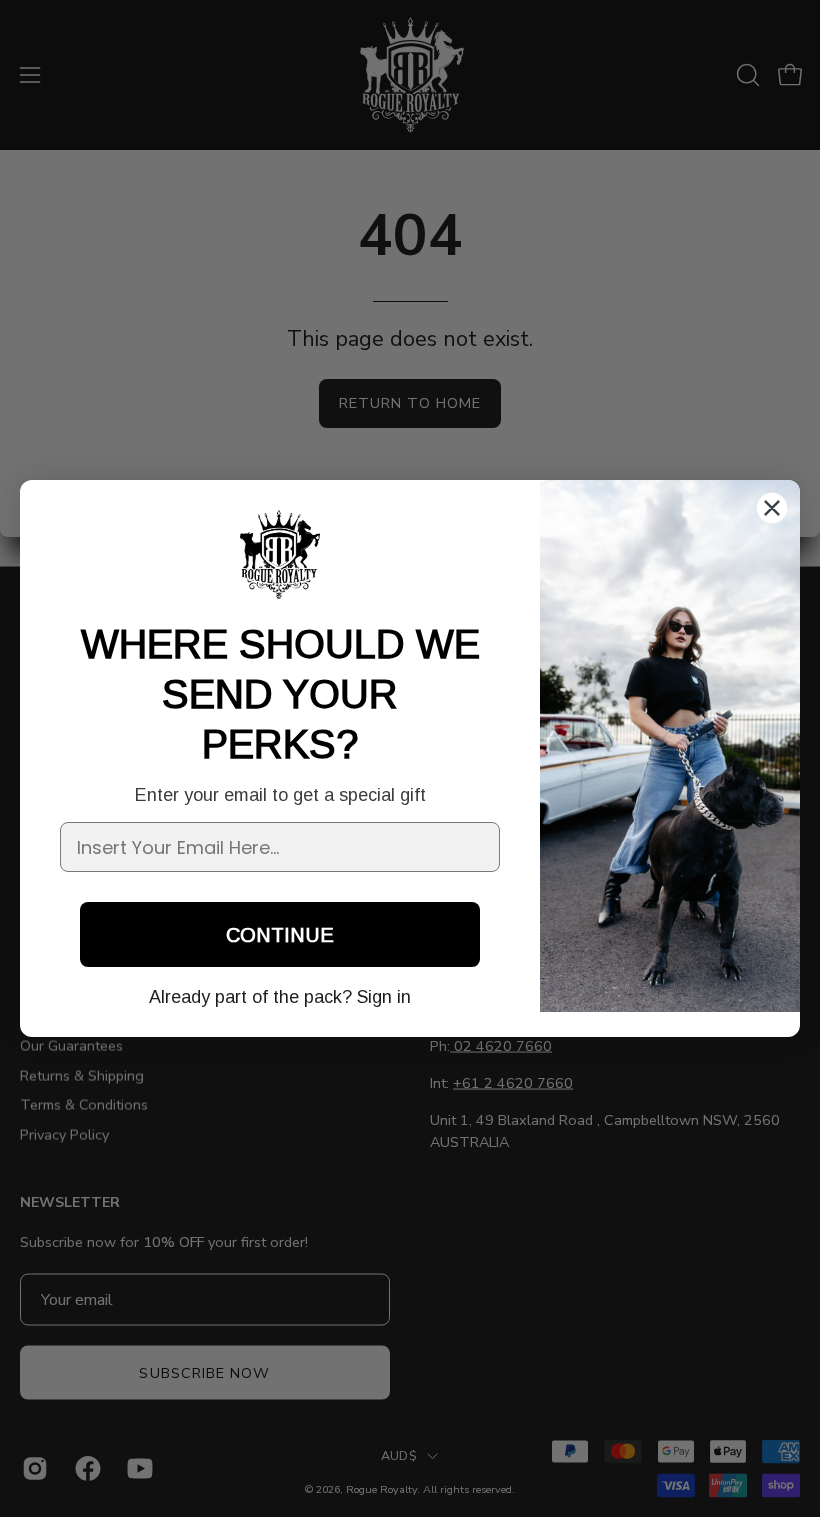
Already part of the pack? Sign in (280, 997)
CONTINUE (280, 935)
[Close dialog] (772, 508)
